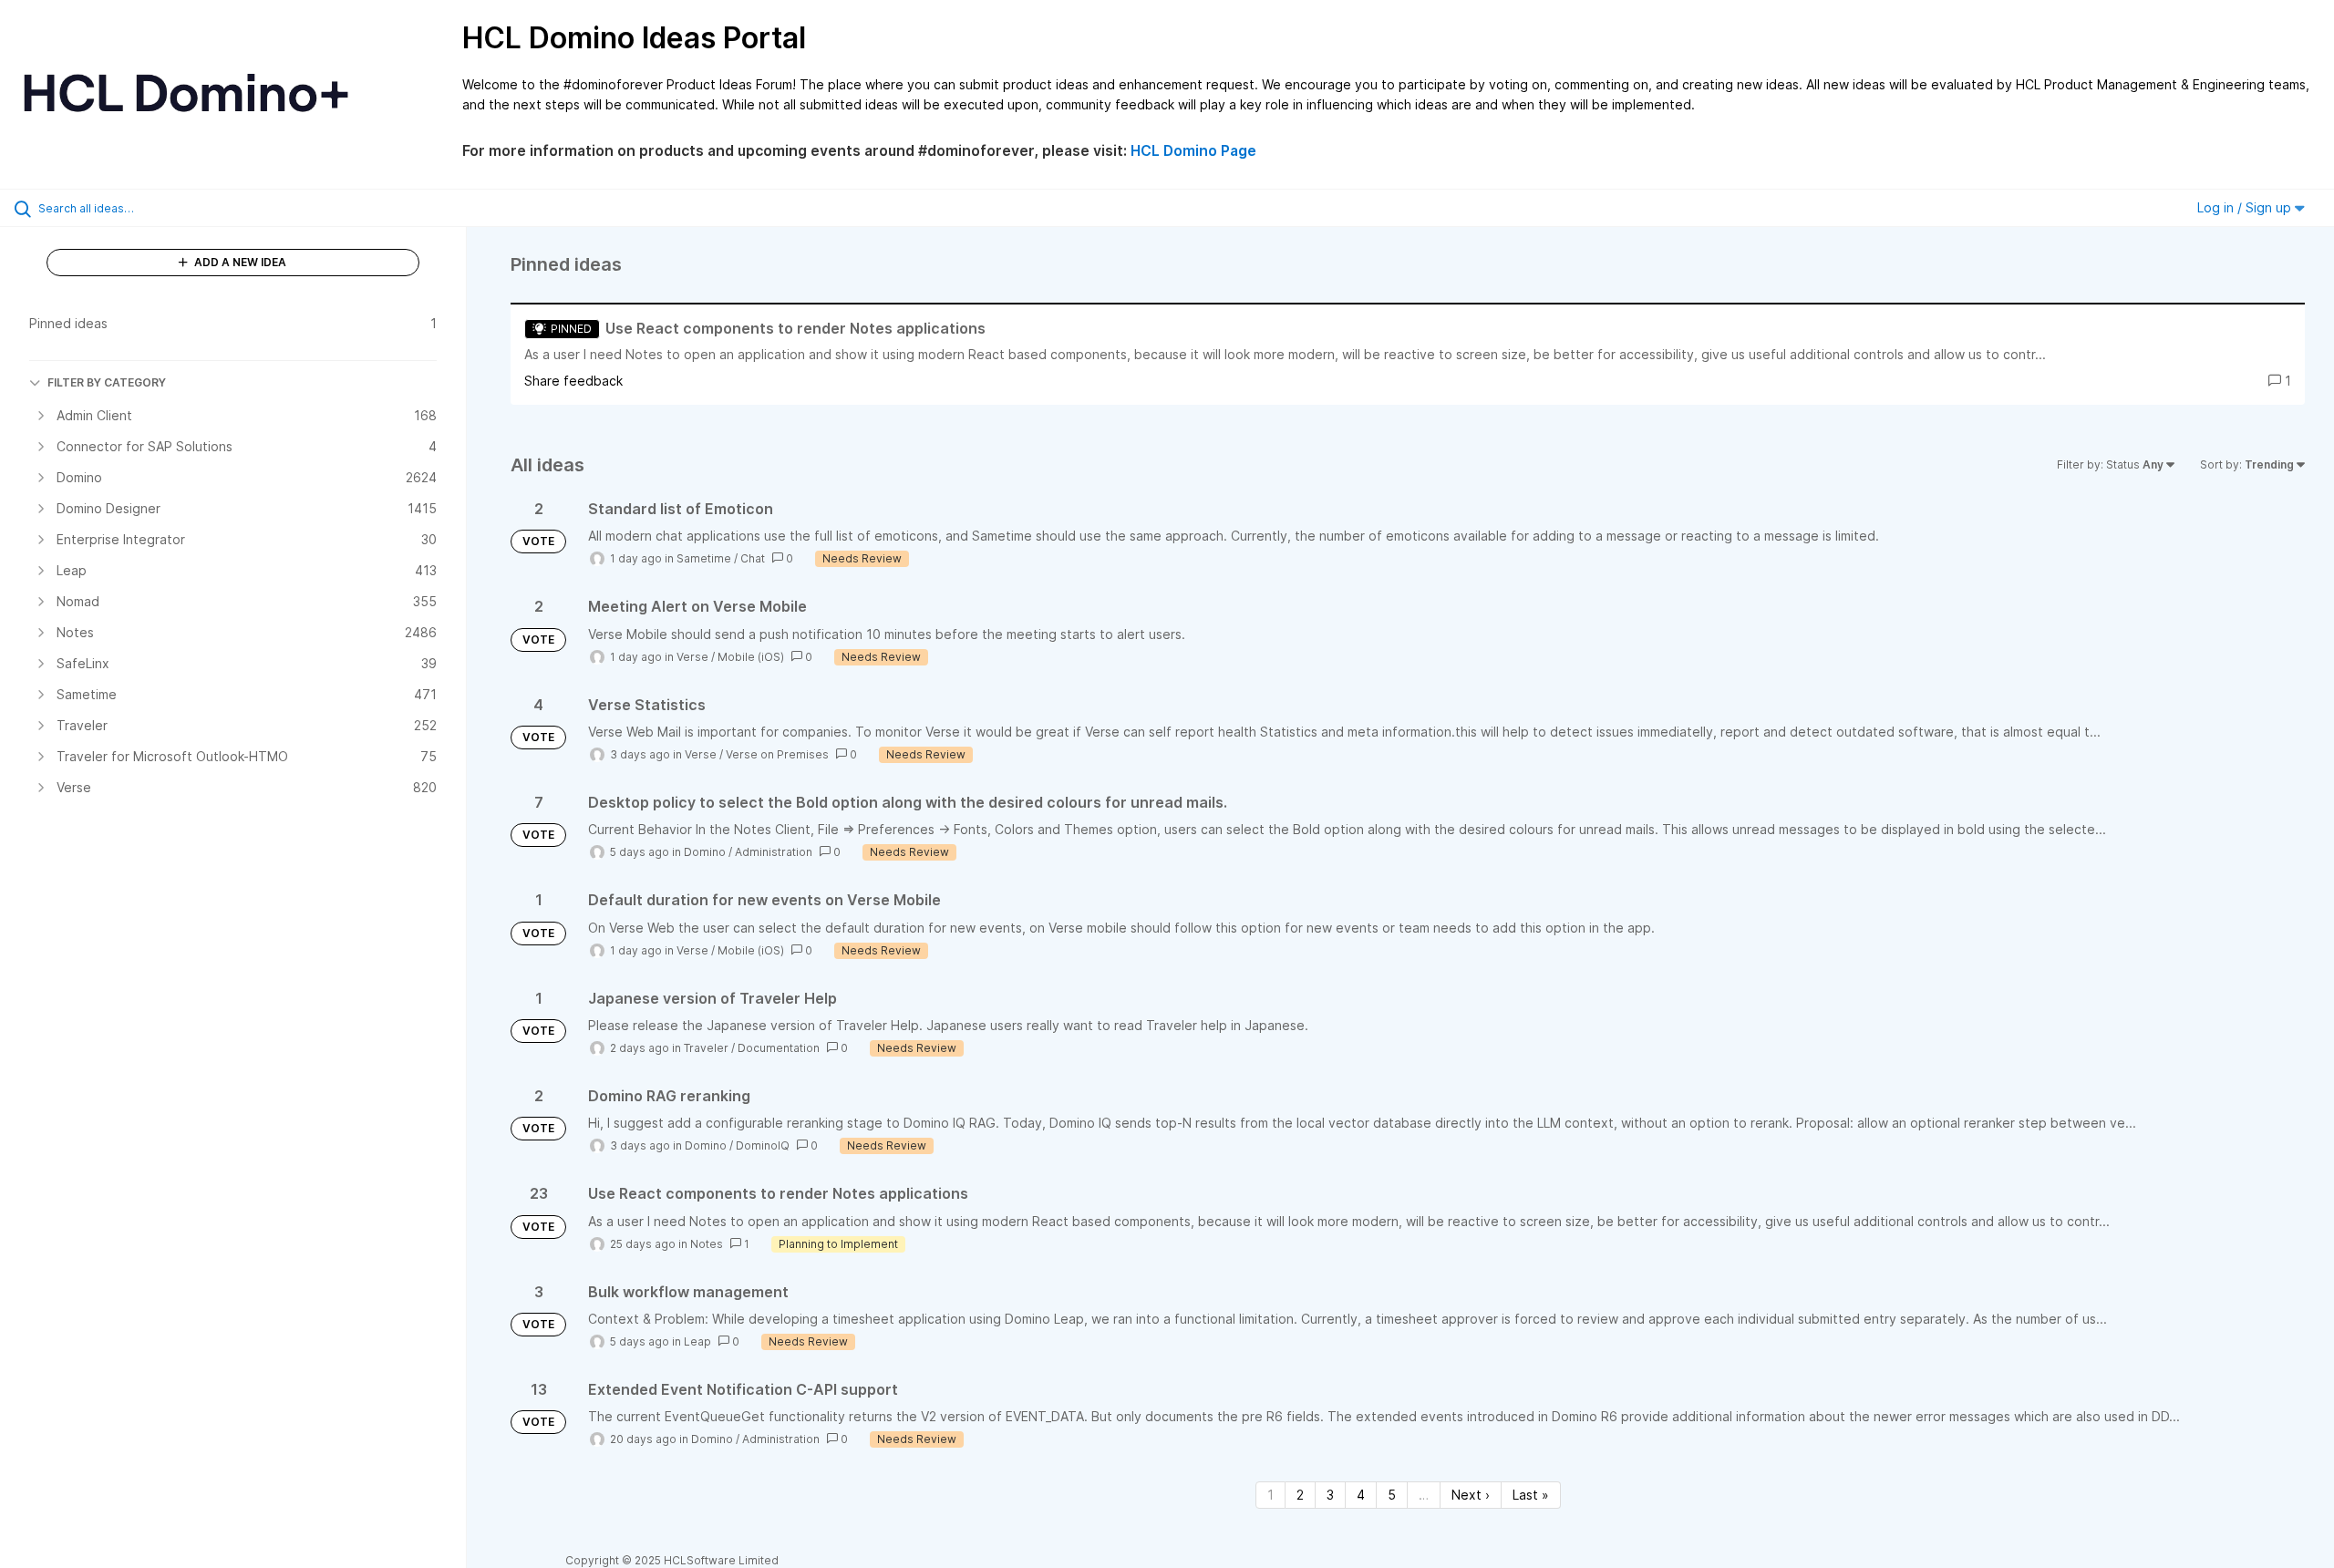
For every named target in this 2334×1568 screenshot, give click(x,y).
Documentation (779, 1048)
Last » (1531, 1495)
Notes (707, 1244)
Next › (1471, 1495)
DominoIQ (763, 1145)
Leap (697, 1341)
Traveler (706, 1048)
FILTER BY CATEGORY (107, 382)
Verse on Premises (777, 754)
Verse (692, 657)
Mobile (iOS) (751, 657)
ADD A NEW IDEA (239, 262)
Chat (753, 558)
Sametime (704, 558)
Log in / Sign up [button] (2246, 207)
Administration (774, 852)
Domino (705, 852)
